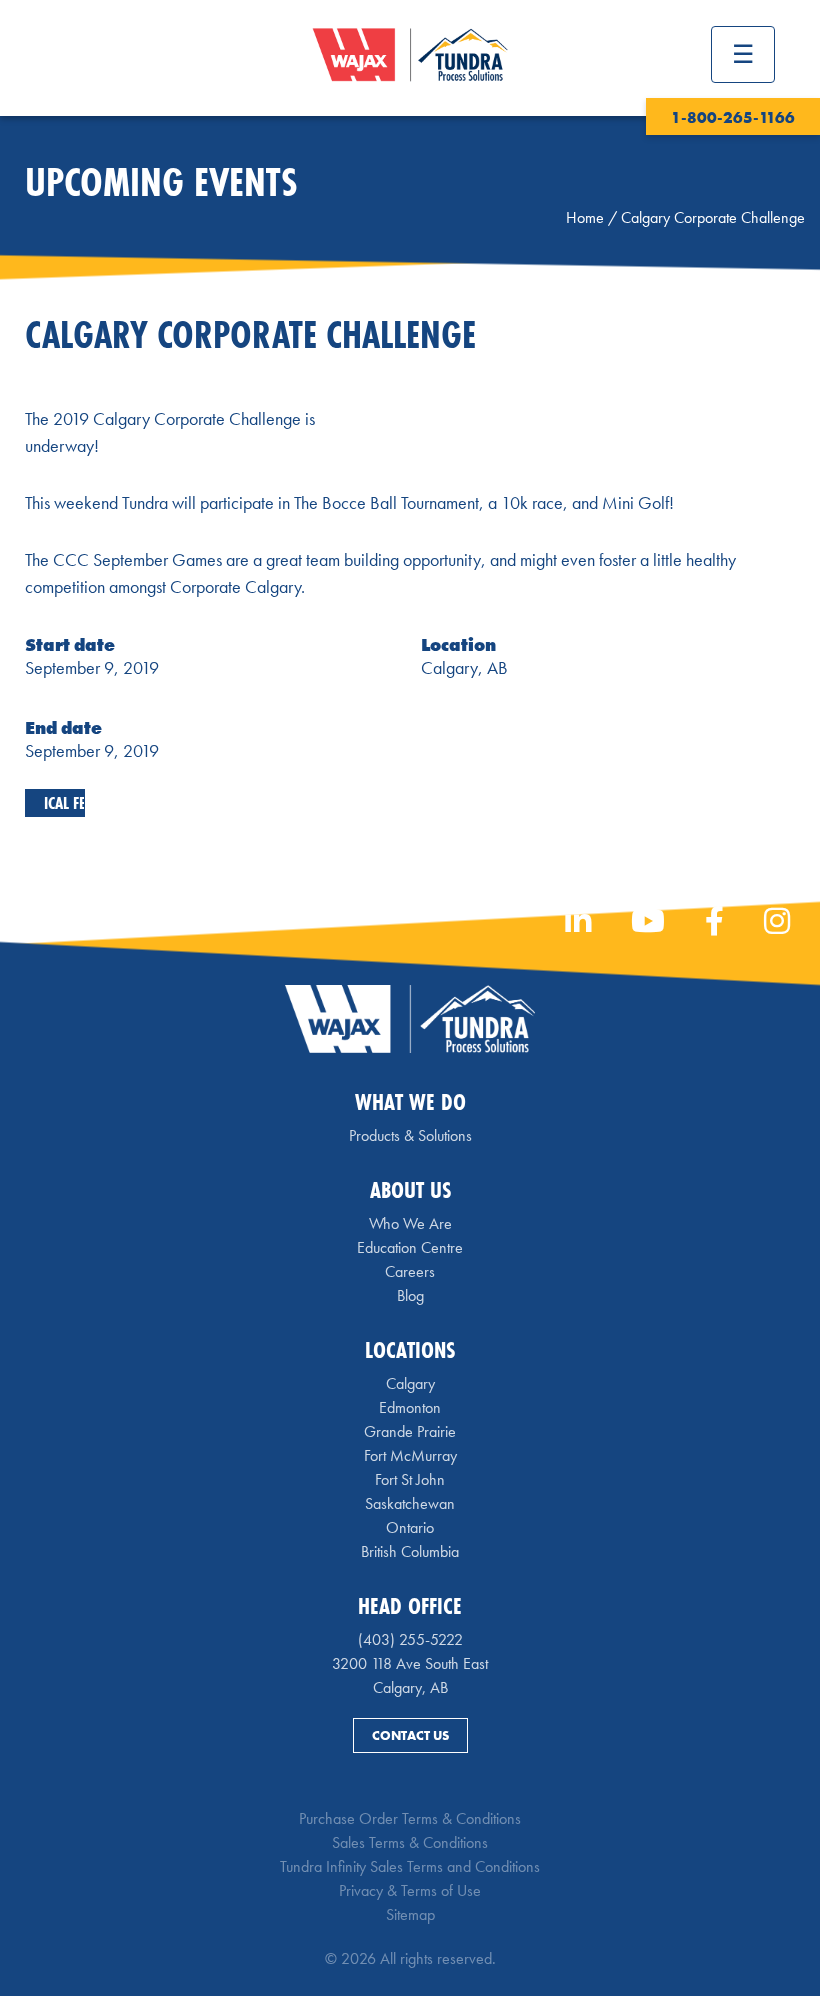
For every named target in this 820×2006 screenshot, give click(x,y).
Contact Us (410, 1735)
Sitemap (410, 1914)
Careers (410, 1271)
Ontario (410, 1527)
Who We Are (410, 1223)
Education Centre (410, 1247)
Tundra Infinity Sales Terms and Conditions (410, 1866)
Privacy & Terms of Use (410, 1890)
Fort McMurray (410, 1455)
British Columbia (410, 1551)
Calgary (410, 1383)
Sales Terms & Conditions (410, 1842)
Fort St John (410, 1479)
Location (458, 644)
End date (63, 727)
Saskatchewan (410, 1503)
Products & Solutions (410, 1135)
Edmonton (410, 1407)
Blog (410, 1295)
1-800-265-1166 (733, 117)
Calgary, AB (464, 667)
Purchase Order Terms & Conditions (410, 1818)
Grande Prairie (410, 1431)
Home (585, 217)
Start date (70, 644)
